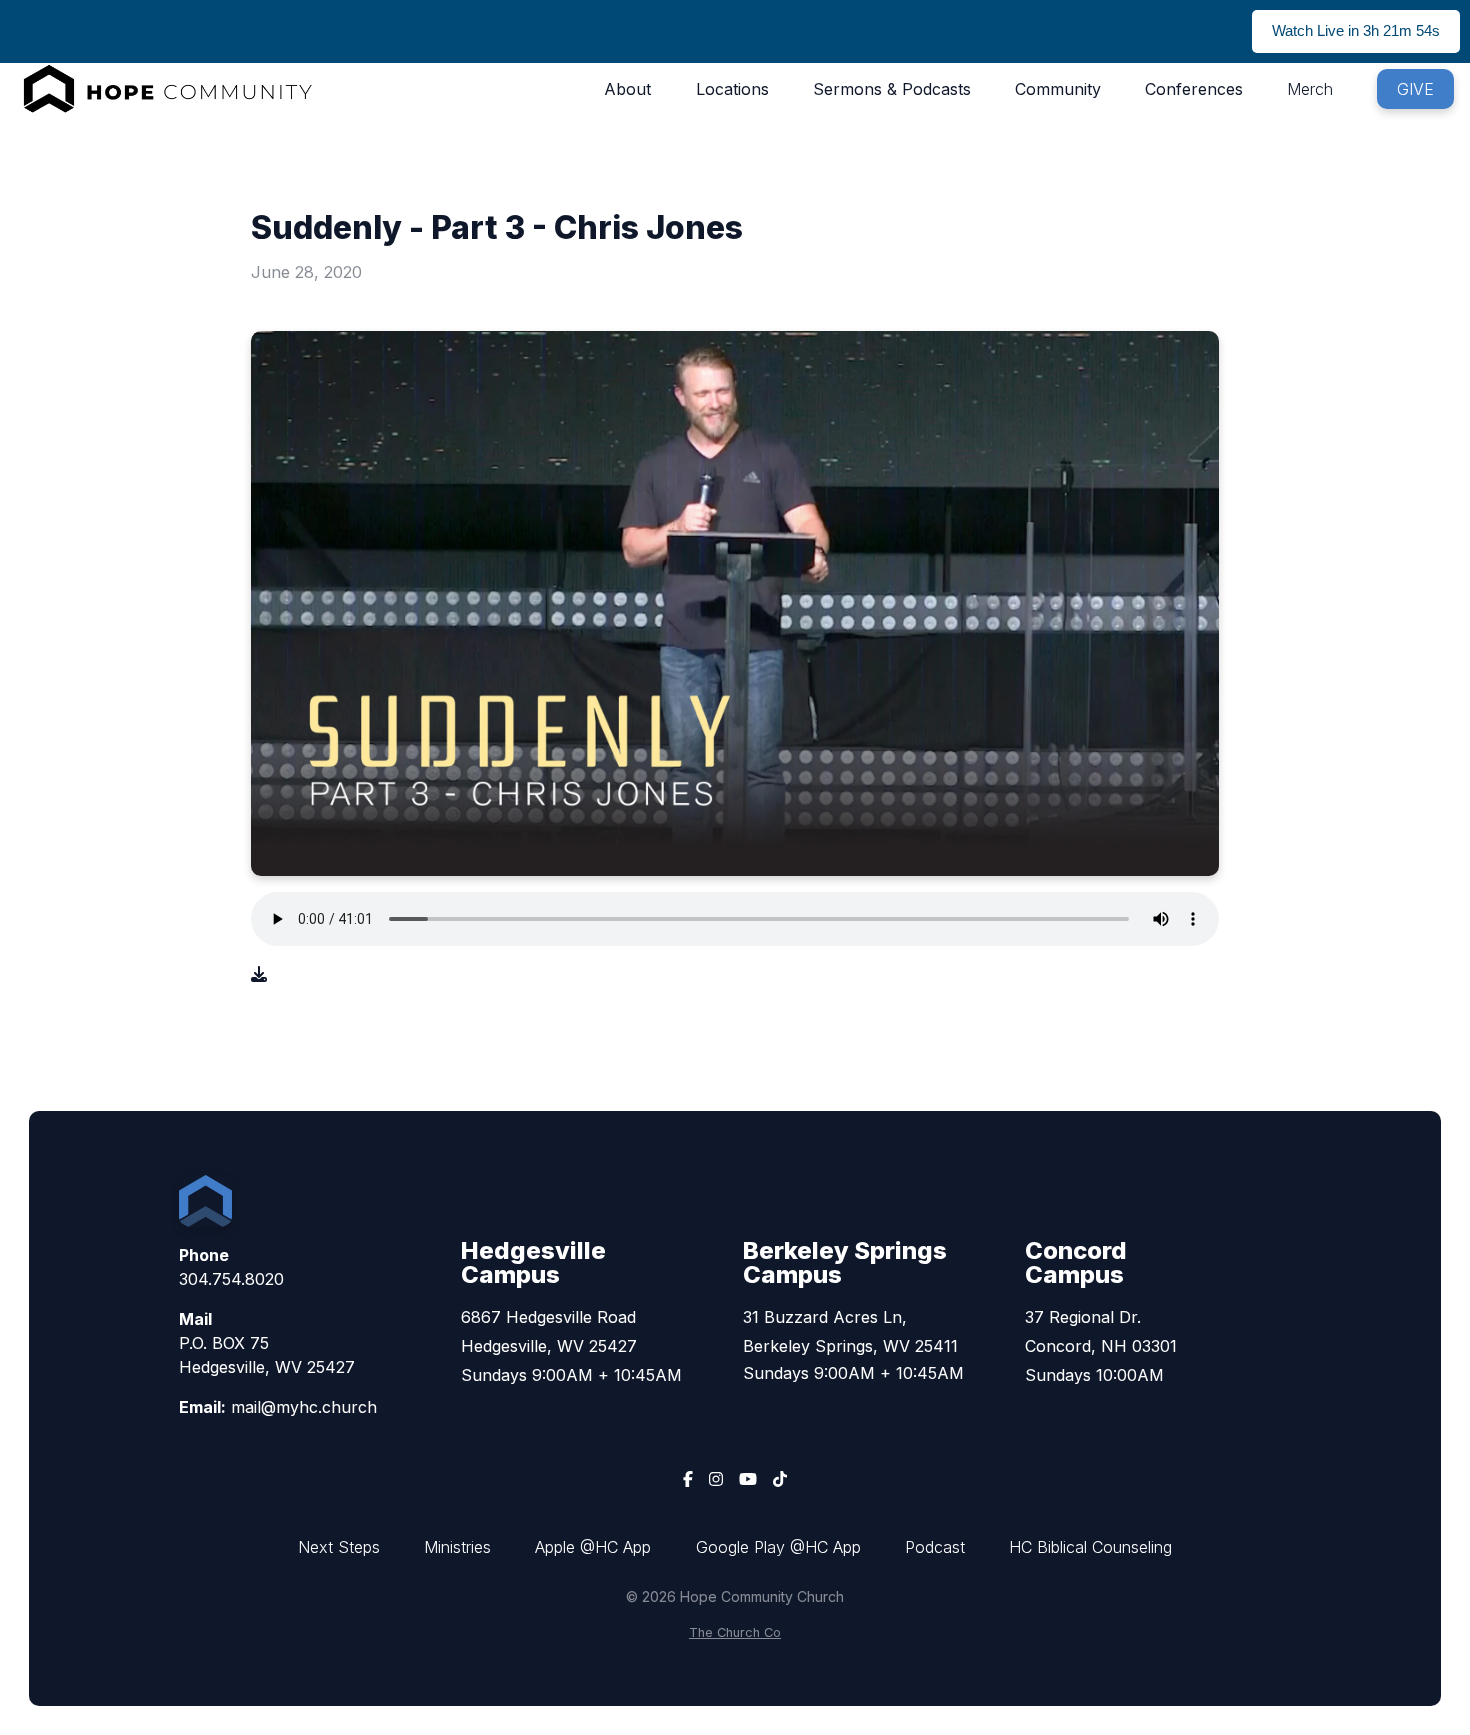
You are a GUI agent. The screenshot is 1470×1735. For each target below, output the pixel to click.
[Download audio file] (259, 974)
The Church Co (735, 1632)
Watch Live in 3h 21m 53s (1356, 30)
